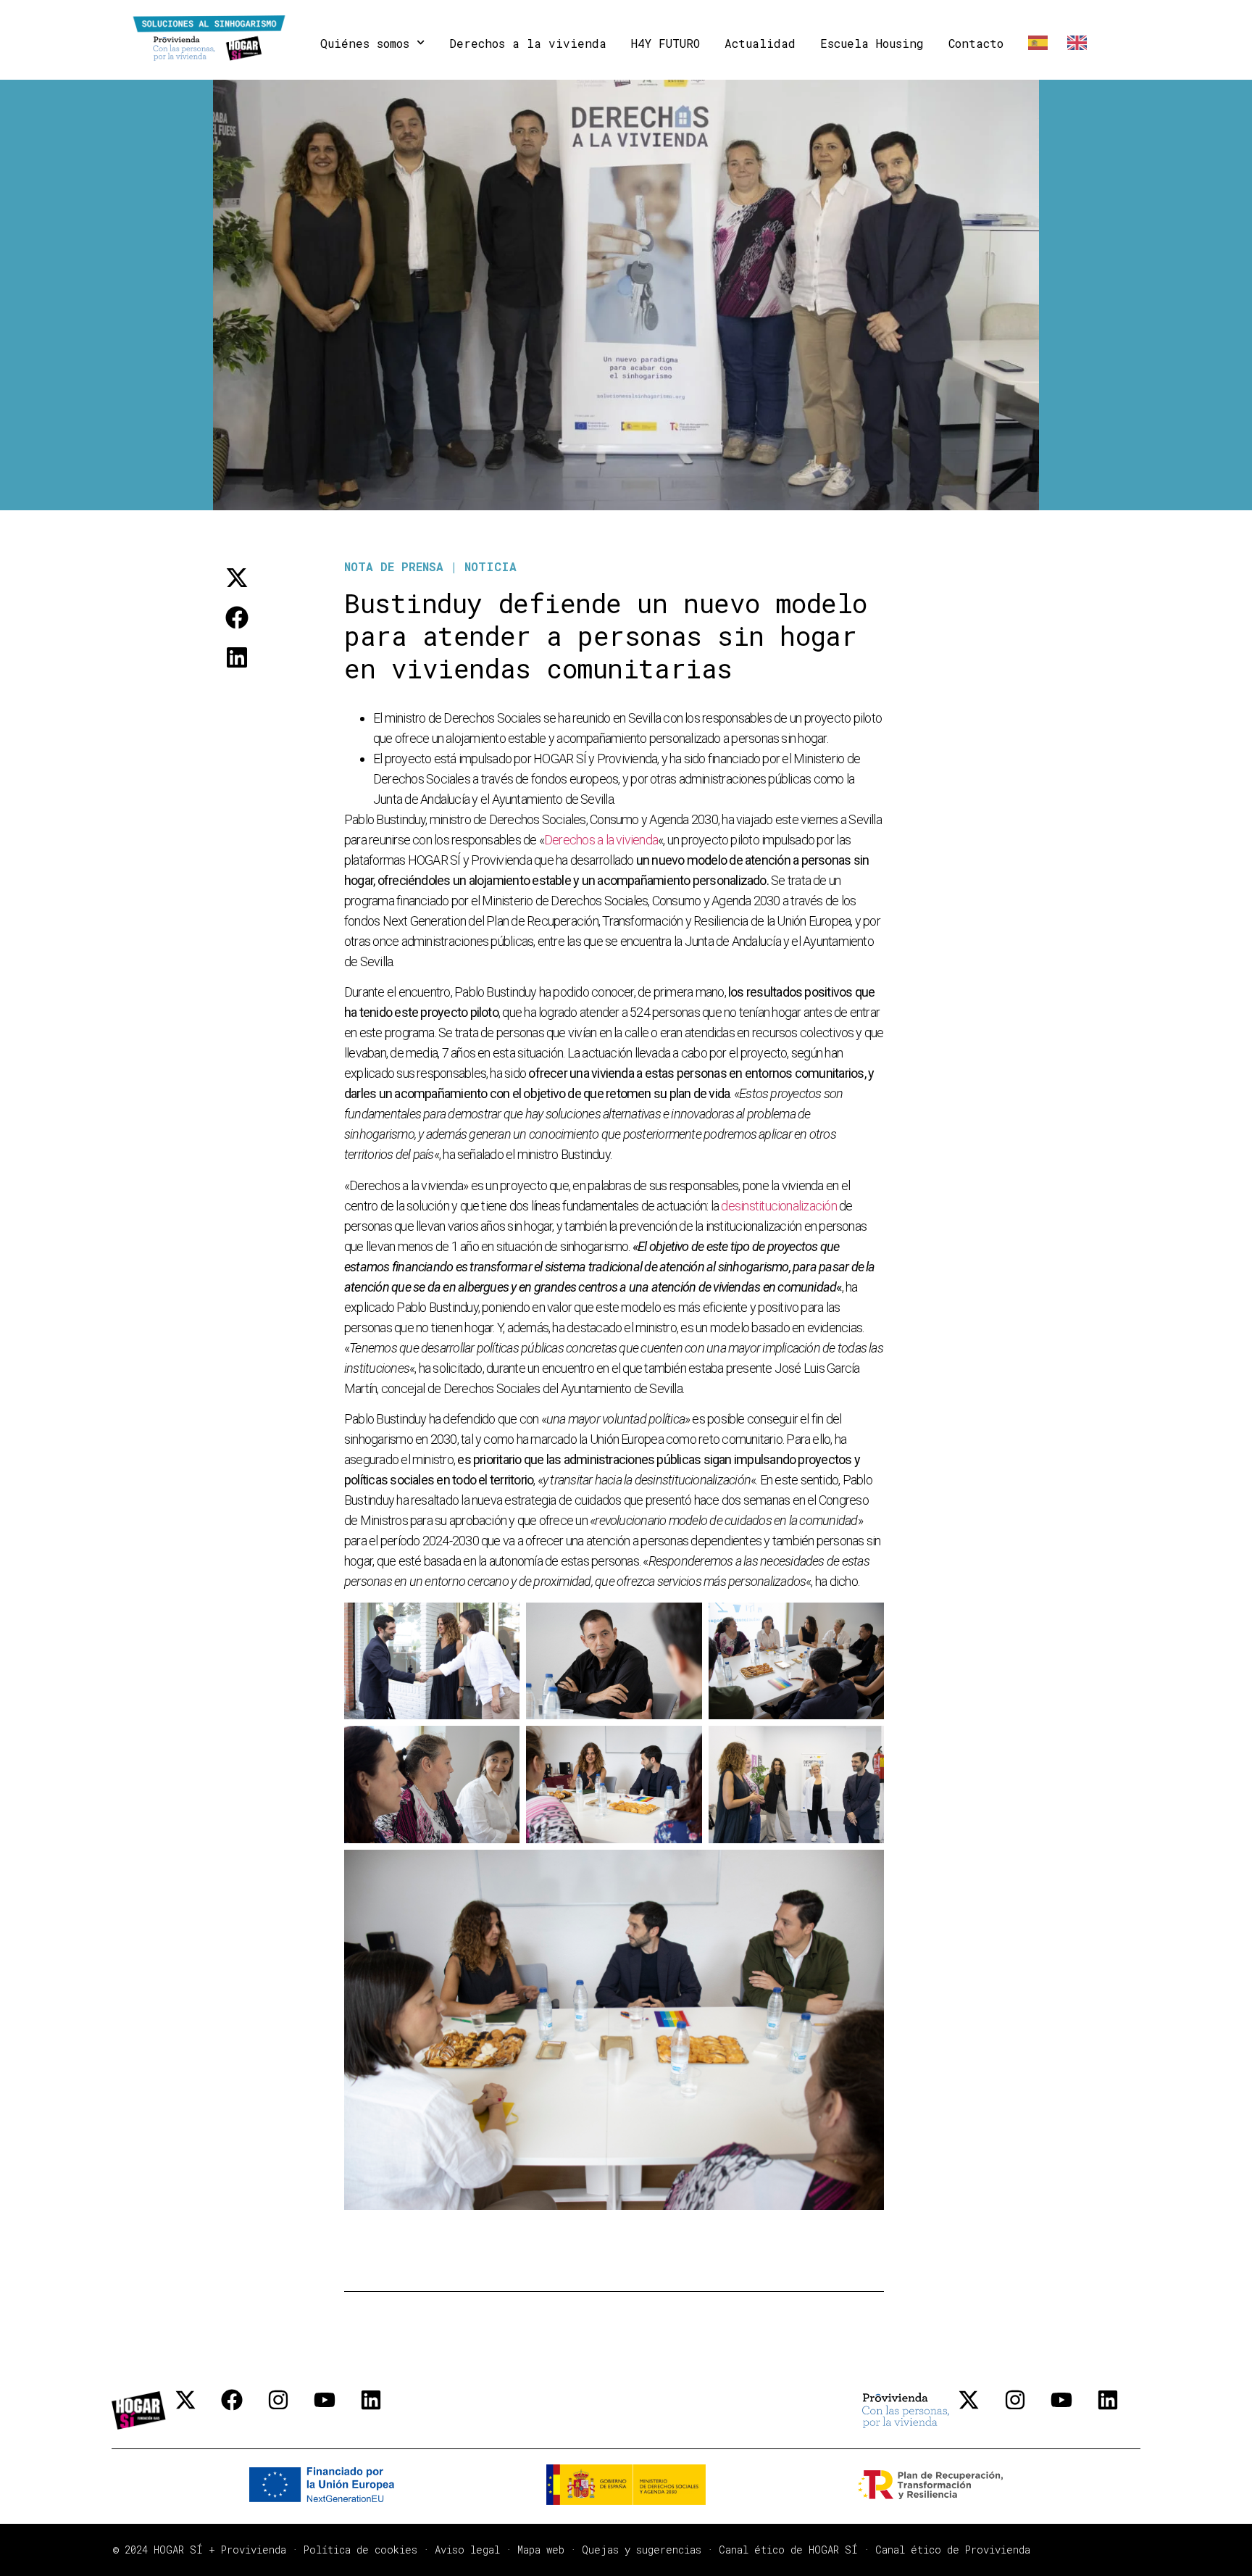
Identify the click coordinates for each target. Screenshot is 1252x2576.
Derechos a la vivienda (528, 43)
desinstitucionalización (780, 1206)
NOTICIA (491, 566)
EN (1074, 43)
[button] (237, 577)
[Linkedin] (382, 2411)
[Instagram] (289, 2411)
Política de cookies (360, 2550)
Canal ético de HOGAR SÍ (788, 2550)
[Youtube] (335, 2411)
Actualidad (760, 43)
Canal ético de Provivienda (953, 2550)
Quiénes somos (365, 43)
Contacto (976, 43)
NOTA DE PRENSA (394, 566)
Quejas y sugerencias (642, 2550)
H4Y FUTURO (665, 43)
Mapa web (541, 2550)
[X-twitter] (196, 2411)
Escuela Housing (872, 43)
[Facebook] (243, 2411)
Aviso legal (467, 2550)
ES (1035, 43)
